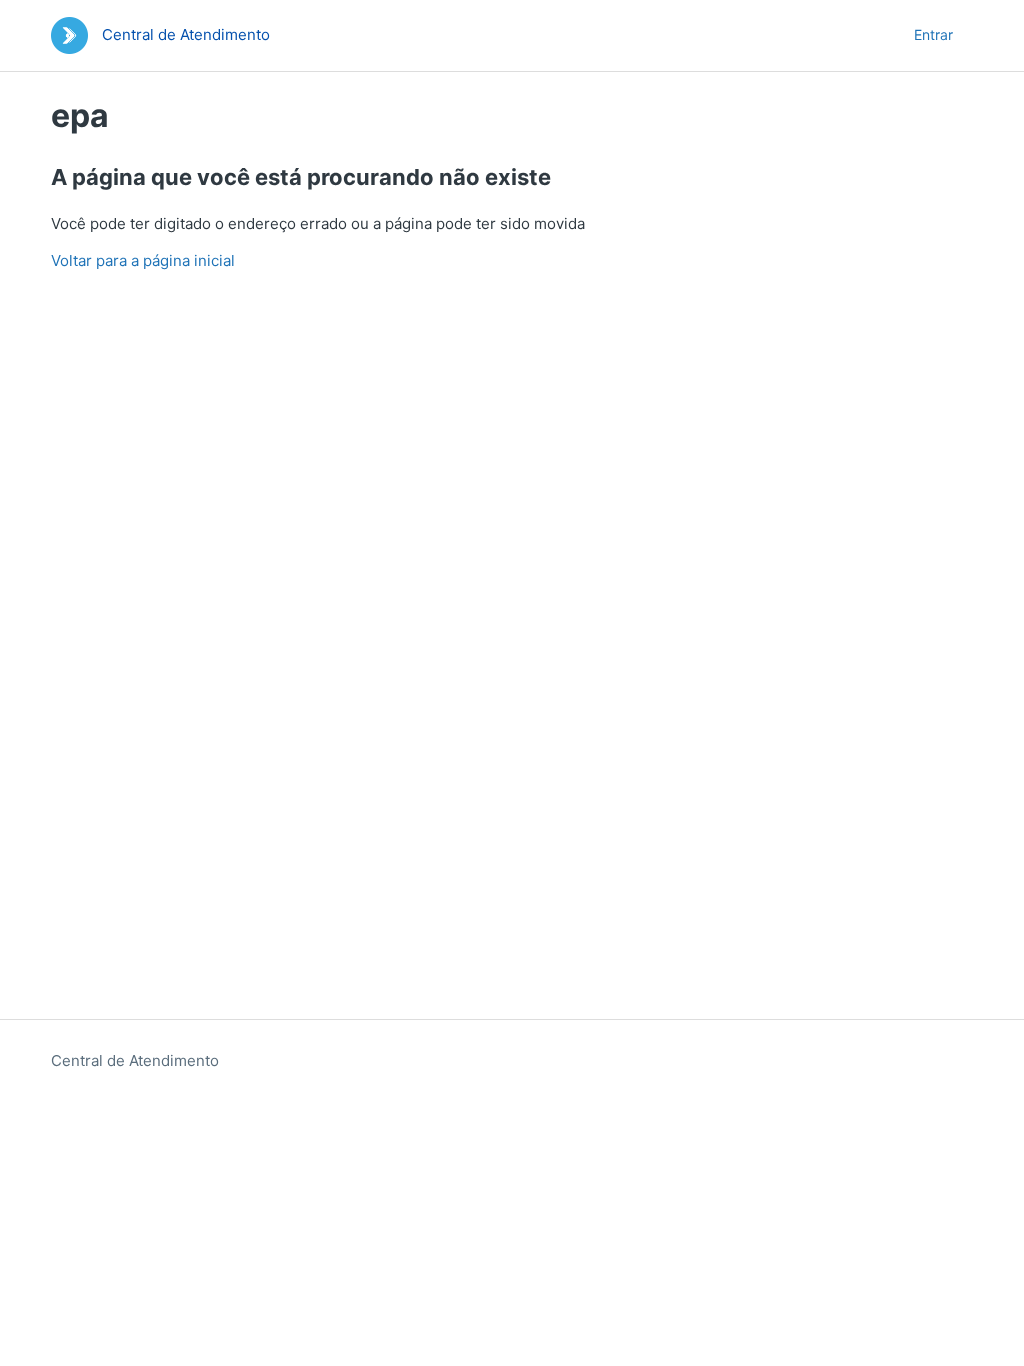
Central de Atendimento (135, 1060)
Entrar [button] (933, 34)
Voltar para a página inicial (143, 260)
